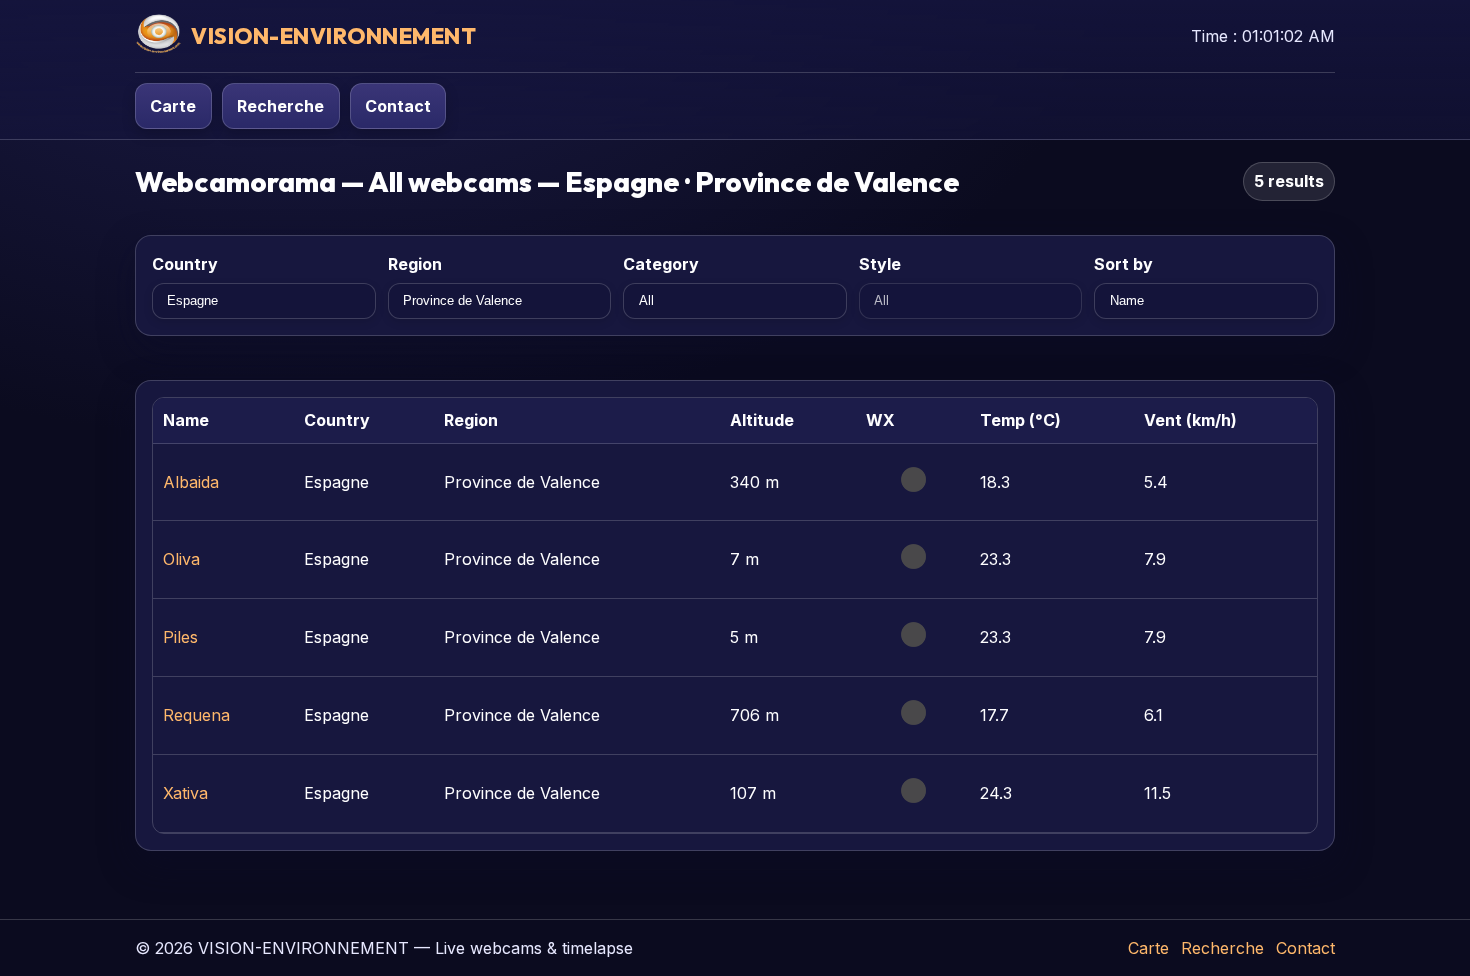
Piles (180, 637)
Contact (398, 106)
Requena (196, 715)
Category (661, 264)
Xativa (185, 793)
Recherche (280, 106)
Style (880, 264)
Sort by (1123, 264)
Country (185, 264)
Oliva (181, 559)
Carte (173, 106)
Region (415, 264)
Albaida (191, 482)
